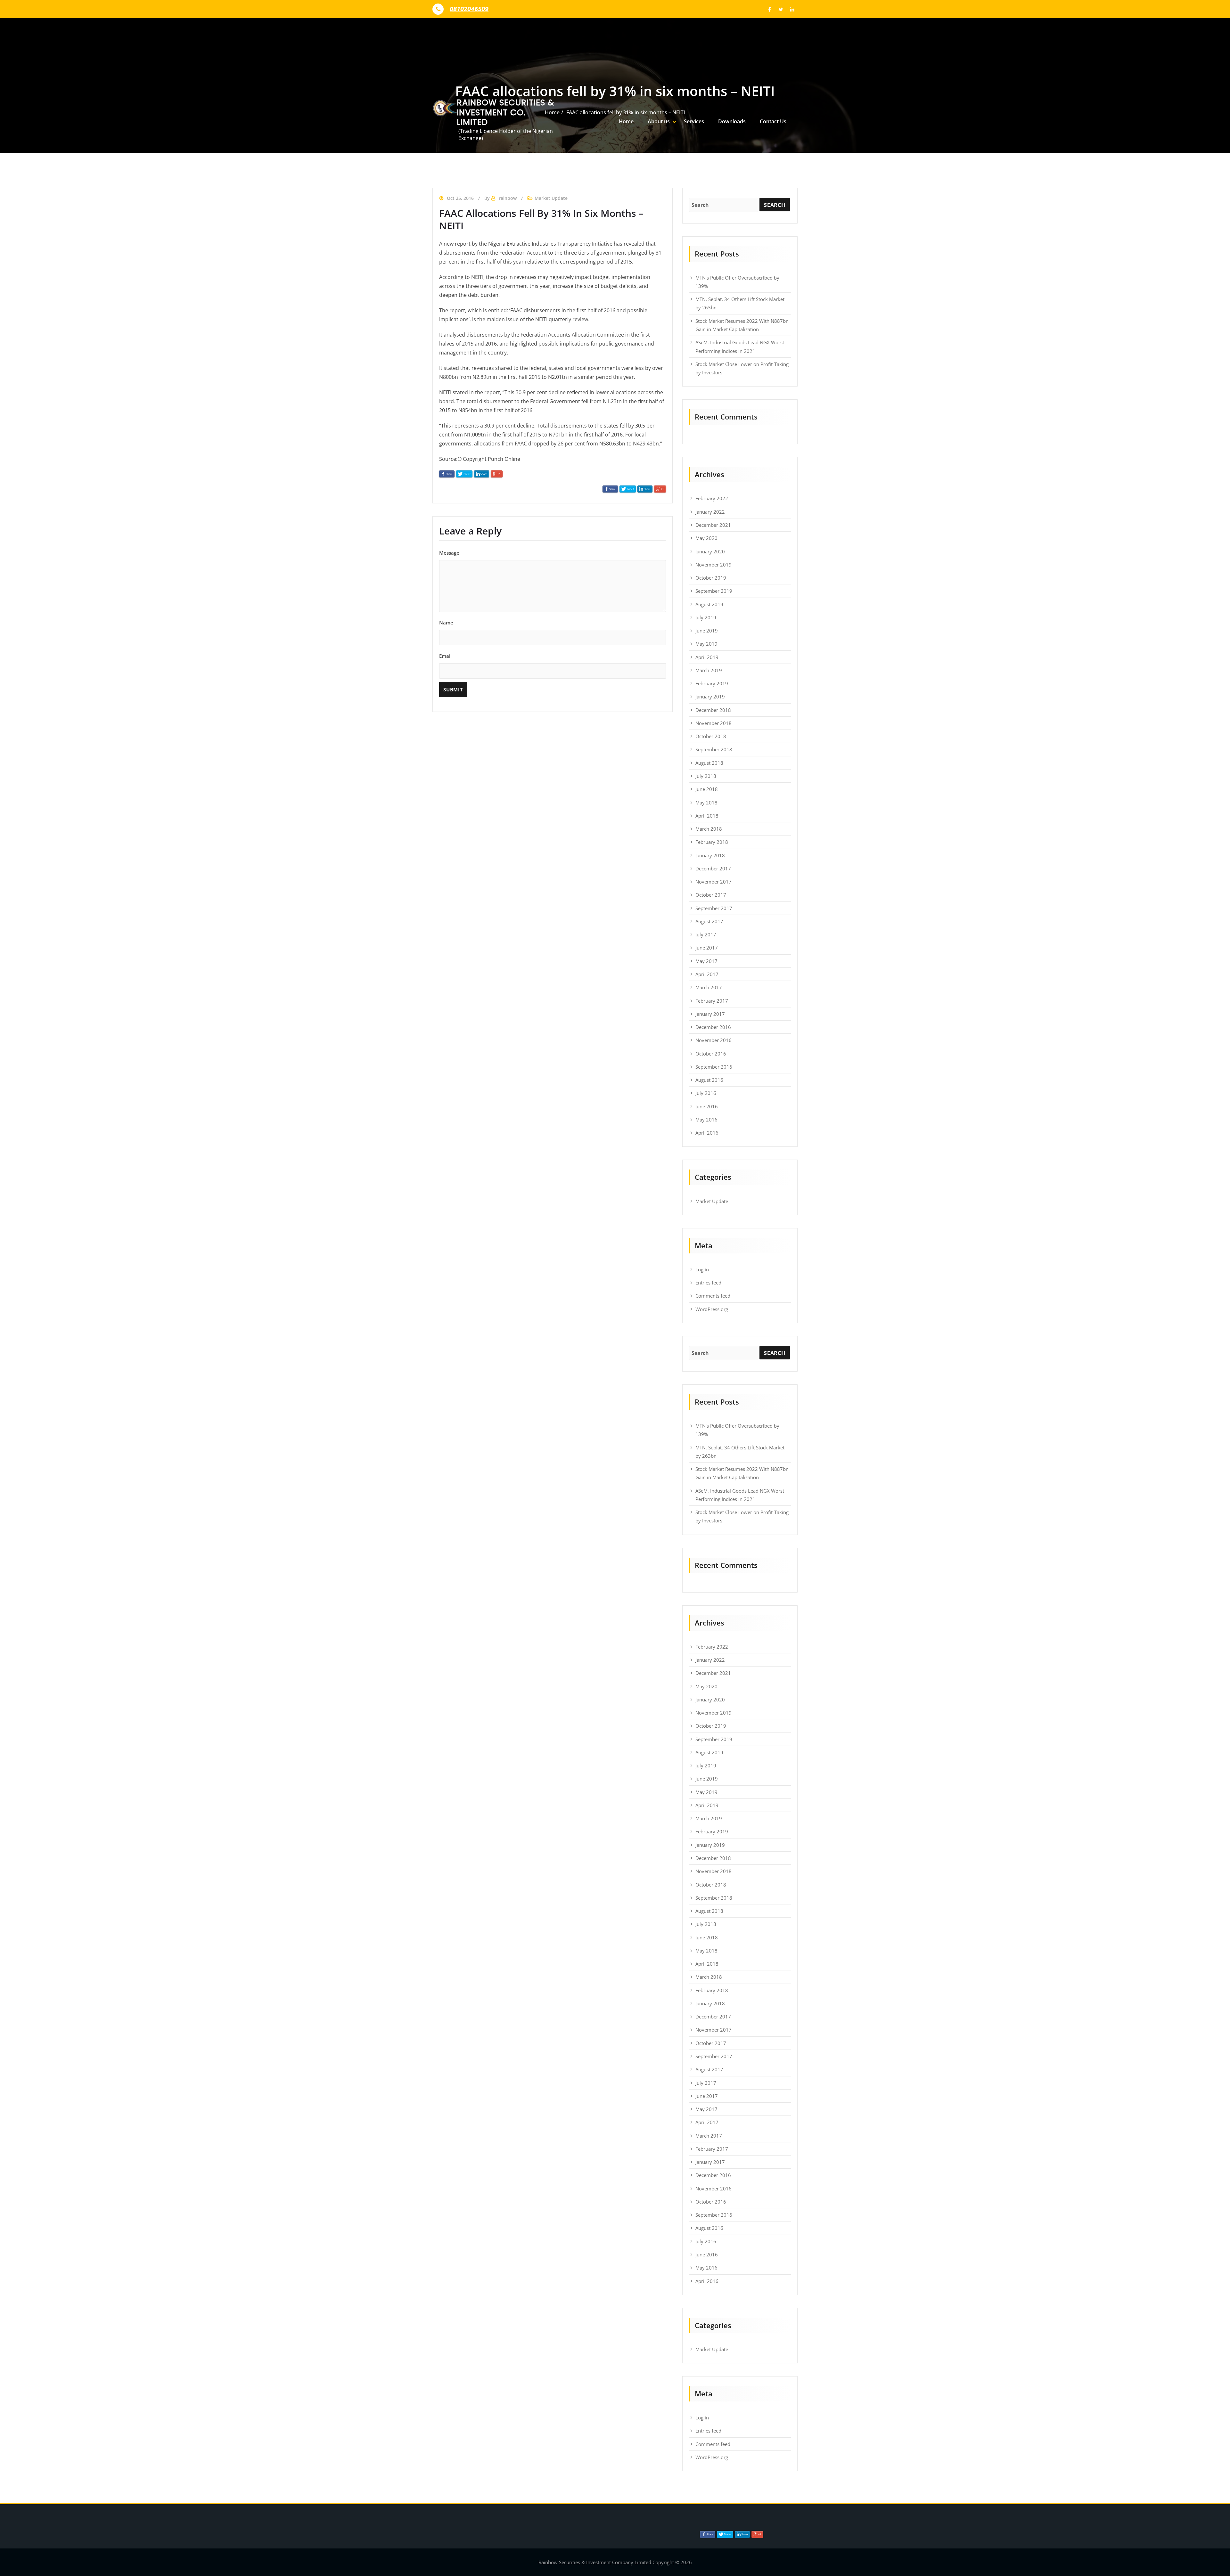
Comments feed (713, 1296)
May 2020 (706, 538)
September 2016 (714, 1067)
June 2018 (707, 789)
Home (626, 121)
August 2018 (709, 763)
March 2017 (709, 987)
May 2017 (706, 961)
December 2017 (713, 868)
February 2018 (712, 842)
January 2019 (710, 697)
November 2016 (713, 1040)
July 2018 (706, 776)
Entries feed (708, 1283)
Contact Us (773, 121)
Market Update (712, 1201)
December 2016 (713, 1027)
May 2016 (706, 1120)
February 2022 (712, 498)
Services (694, 121)
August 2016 (709, 1080)
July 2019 (706, 617)
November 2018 (713, 723)
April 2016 (707, 1133)
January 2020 (710, 551)
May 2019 (706, 644)
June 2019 (707, 631)
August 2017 (709, 921)
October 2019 (711, 578)
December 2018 (713, 710)
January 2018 (710, 855)
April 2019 (707, 657)
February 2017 (712, 1001)
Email (445, 656)
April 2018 (707, 816)
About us (659, 121)
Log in (702, 1269)
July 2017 (706, 934)
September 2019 (714, 591)
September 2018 (714, 749)
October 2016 (711, 1054)
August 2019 (709, 604)
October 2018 (711, 736)
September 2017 (714, 908)
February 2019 (712, 683)
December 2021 (713, 525)
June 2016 (707, 1106)
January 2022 (710, 512)
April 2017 (707, 974)
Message (449, 553)
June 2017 (707, 948)
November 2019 (713, 565)
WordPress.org (712, 1309)
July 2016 (706, 1093)
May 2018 (706, 803)
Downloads (732, 121)
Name (446, 623)
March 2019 (709, 670)
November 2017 (713, 882)
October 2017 (711, 895)
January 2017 (710, 1014)
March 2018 (709, 829)
